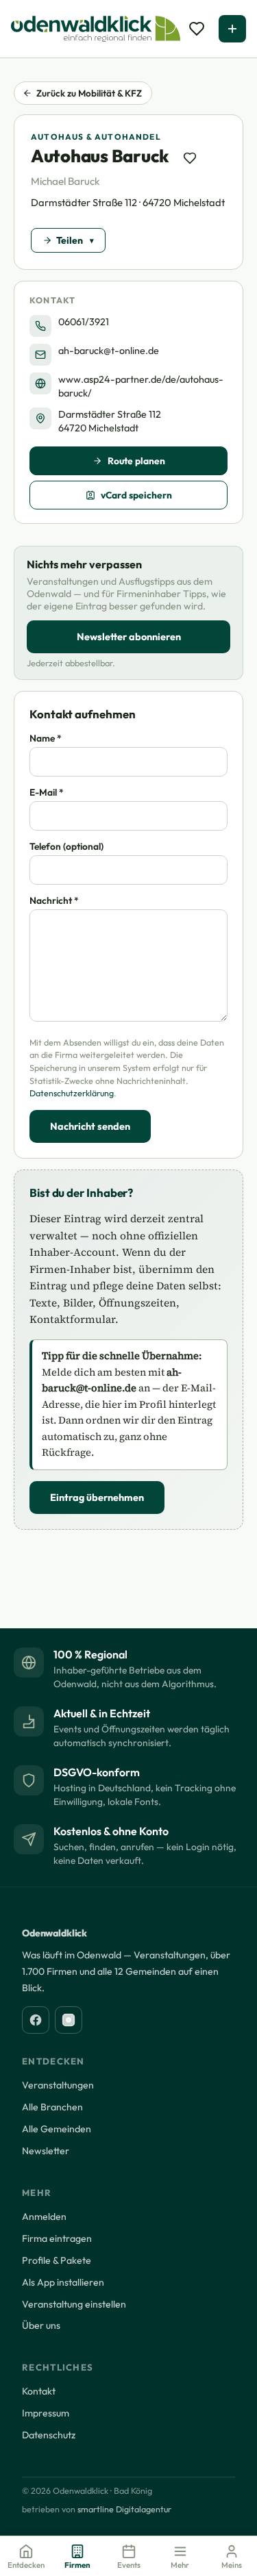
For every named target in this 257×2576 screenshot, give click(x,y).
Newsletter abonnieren (129, 637)
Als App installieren (63, 2282)
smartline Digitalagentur (124, 2509)
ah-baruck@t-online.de (109, 351)
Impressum (46, 2413)
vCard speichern (136, 495)
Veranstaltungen (58, 2085)
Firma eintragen (57, 2238)
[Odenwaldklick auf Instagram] (69, 2020)
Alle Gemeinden (57, 2129)
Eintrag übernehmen (97, 1498)
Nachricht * (54, 900)
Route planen (136, 461)
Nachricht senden (90, 1126)
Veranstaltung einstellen (74, 2304)
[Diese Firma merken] (190, 158)
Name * (46, 738)
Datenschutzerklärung (72, 1093)
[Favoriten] (197, 29)
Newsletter (46, 2151)
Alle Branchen (52, 2107)
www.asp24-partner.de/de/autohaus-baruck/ (141, 386)
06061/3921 (84, 322)
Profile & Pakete (57, 2260)
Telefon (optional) (66, 846)
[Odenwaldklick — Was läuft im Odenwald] (96, 29)
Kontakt (39, 2391)
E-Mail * (47, 792)
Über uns (41, 2325)
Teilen (70, 240)
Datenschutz (49, 2435)
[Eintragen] (232, 29)
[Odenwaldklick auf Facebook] (36, 2020)
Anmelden (44, 2217)
